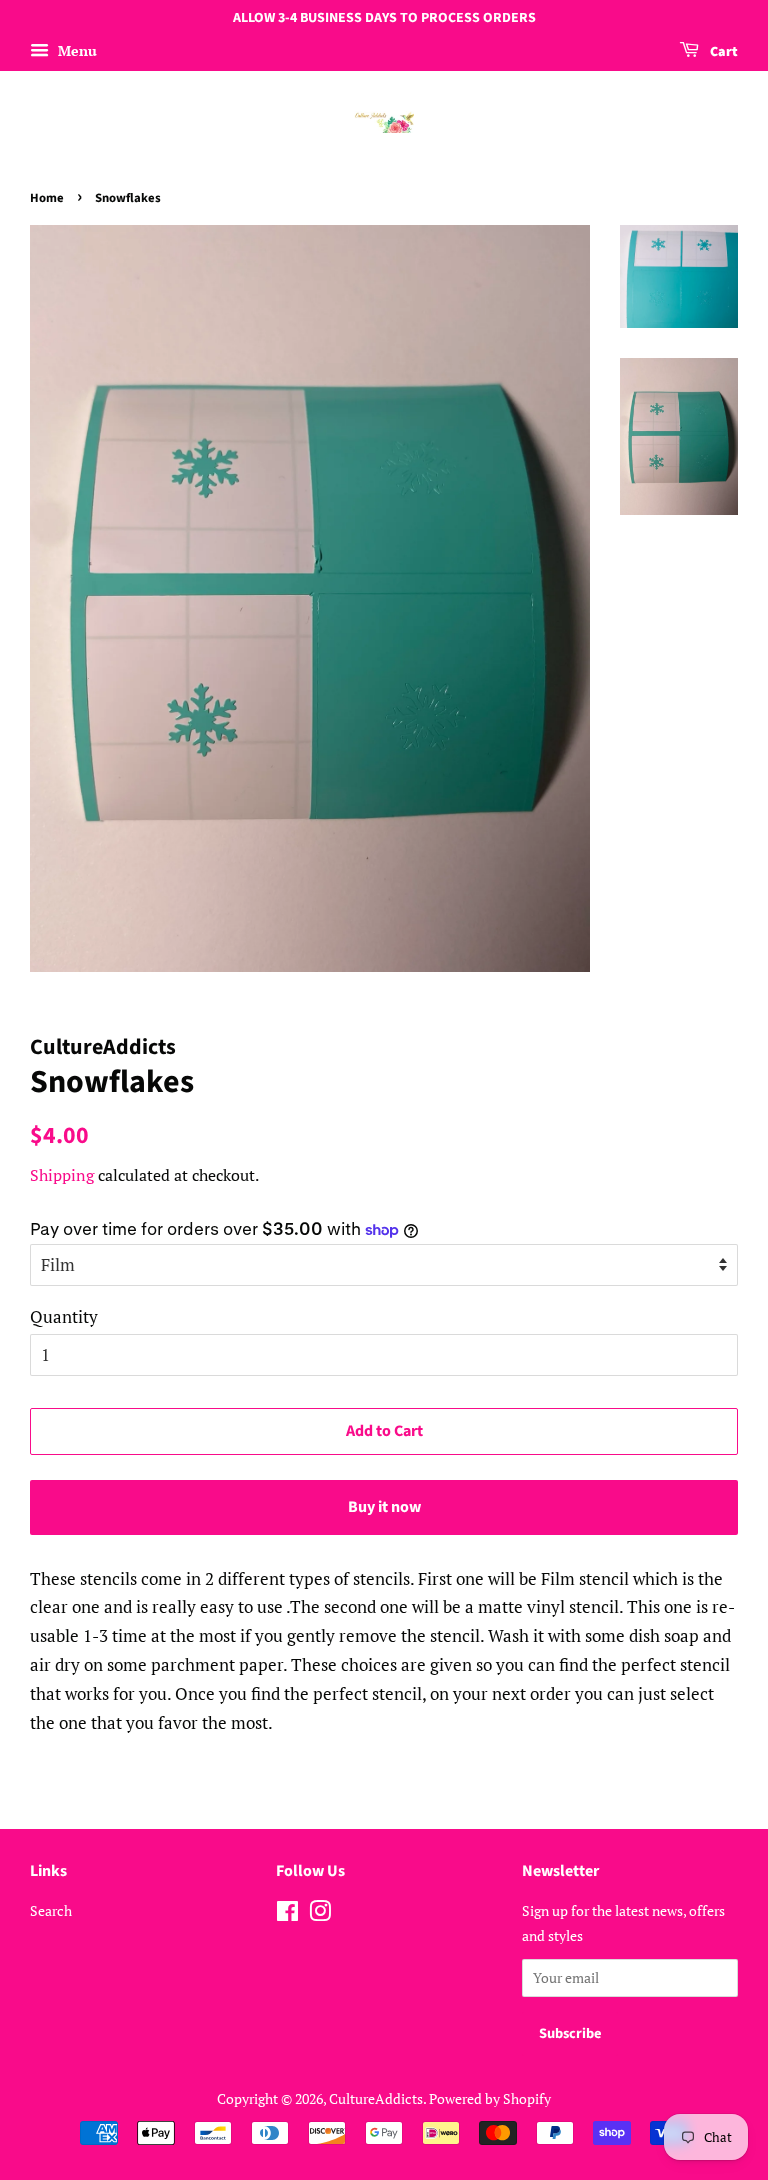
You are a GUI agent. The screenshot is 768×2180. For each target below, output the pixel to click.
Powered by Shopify (490, 2098)
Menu (75, 50)
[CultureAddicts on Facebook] (287, 1914)
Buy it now (384, 1507)
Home (47, 198)
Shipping (62, 1175)
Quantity (64, 1316)
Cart (722, 52)
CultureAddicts (376, 2098)
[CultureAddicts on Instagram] (320, 1914)
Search (51, 1910)
